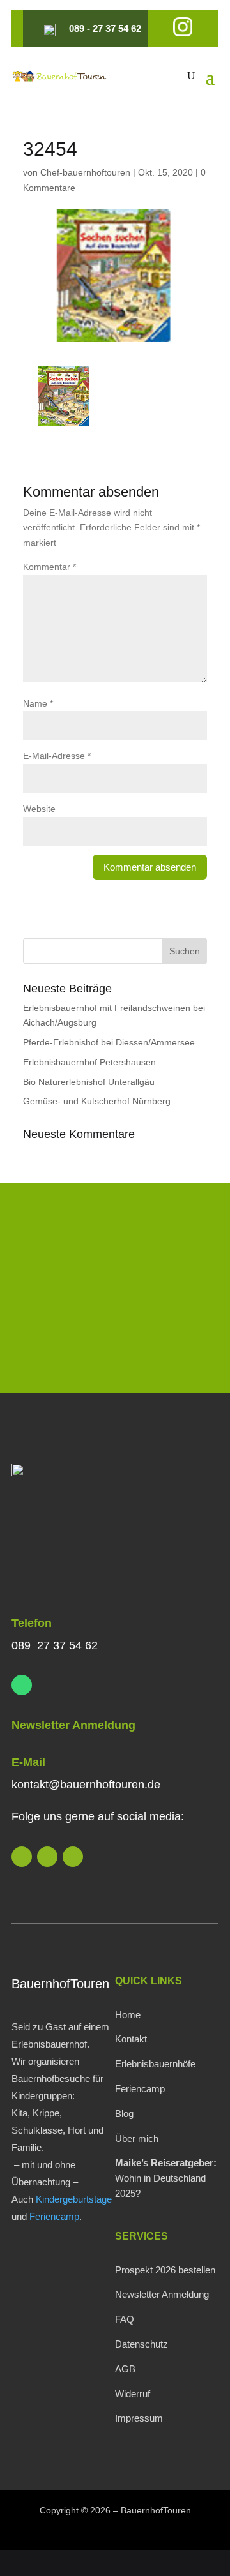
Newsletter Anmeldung (73, 1725)
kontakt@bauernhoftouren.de (86, 1785)
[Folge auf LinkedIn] (22, 1857)
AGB (125, 2369)
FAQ (125, 2319)
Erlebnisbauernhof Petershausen (89, 1062)
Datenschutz (142, 2344)
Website (39, 809)
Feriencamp (54, 2216)
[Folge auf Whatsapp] (22, 1685)
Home (128, 2015)
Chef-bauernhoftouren (85, 172)
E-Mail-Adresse (57, 756)
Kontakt (131, 2039)
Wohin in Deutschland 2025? (166, 2178)
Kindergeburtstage (74, 2199)
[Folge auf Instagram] (47, 1857)
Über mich (137, 2138)
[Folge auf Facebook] (73, 1857)
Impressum (139, 2418)
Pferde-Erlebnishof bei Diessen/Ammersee (109, 1042)
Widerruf (133, 2394)
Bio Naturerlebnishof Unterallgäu (89, 1082)
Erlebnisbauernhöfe (155, 2064)
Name (38, 703)
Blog (124, 2114)
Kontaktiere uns (115, 1347)
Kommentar (50, 567)
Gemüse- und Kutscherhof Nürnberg (97, 1101)
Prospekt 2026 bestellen (165, 2270)
